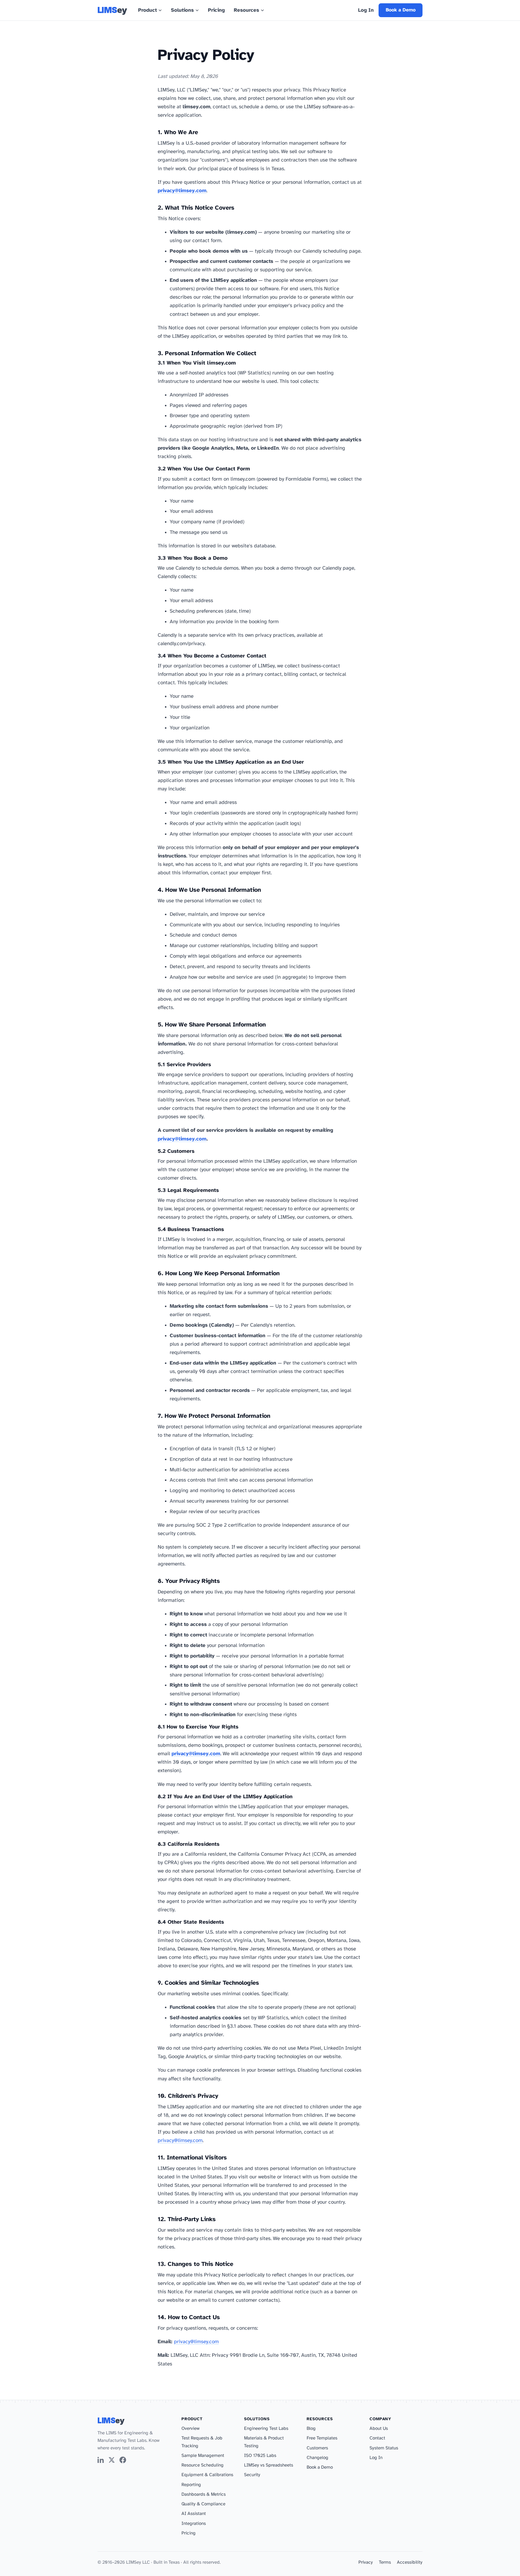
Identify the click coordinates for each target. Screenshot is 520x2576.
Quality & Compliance (203, 2504)
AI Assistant (194, 2514)
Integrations (194, 2524)
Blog (311, 2429)
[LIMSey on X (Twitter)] (112, 2461)
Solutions (182, 10)
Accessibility (410, 2562)
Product (147, 10)
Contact (377, 2438)
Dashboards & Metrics (204, 2494)
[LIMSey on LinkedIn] (101, 2461)
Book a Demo (401, 10)
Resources (246, 10)
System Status (384, 2448)
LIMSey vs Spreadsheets (269, 2465)
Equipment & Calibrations (207, 2475)
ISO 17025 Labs (260, 2456)
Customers (317, 2448)
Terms (385, 2562)
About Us (379, 2429)
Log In (366, 10)
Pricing (216, 10)
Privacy (366, 2562)
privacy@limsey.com (182, 191)
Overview (190, 2429)
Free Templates (322, 2438)
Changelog (317, 2458)
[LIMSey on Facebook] (123, 2461)
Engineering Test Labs (266, 2429)
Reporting (191, 2485)
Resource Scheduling (203, 2465)
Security (252, 2475)
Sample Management (203, 2456)
